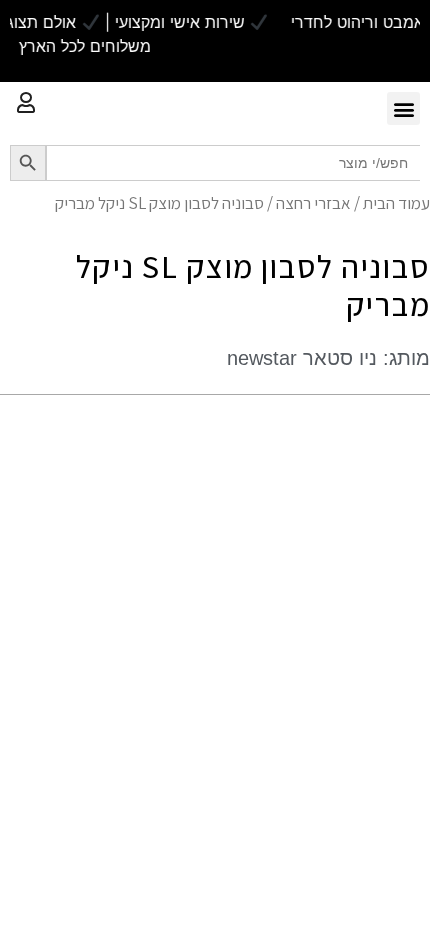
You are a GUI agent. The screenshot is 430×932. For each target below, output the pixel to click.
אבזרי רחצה (313, 203)
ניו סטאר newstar (302, 358)
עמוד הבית (396, 203)
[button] (403, 108)
